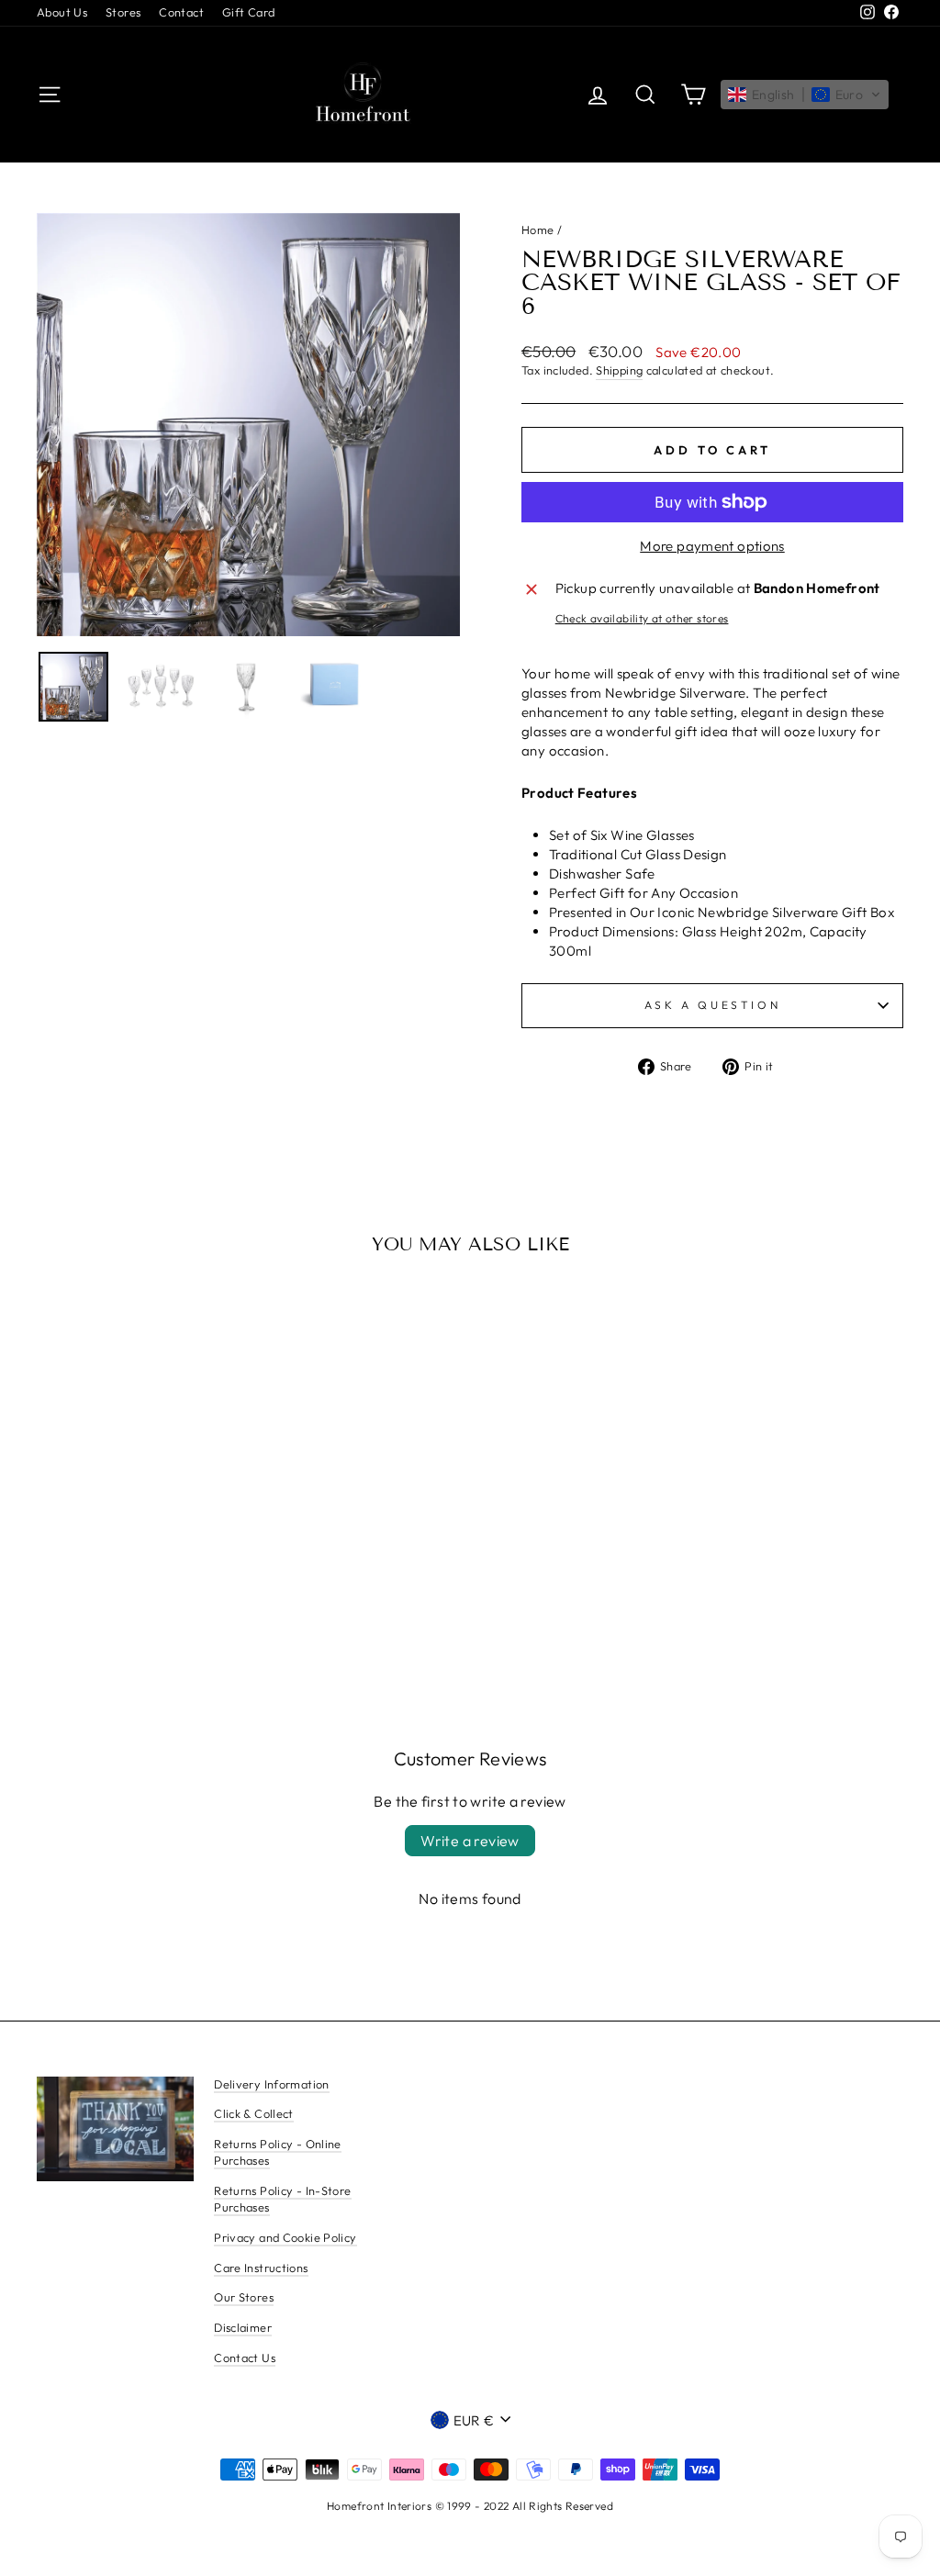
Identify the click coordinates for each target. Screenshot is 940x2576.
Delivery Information (272, 2084)
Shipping (619, 370)
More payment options (712, 546)
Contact (181, 12)
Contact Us (245, 2358)
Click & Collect (254, 2113)
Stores (123, 12)
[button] (805, 95)
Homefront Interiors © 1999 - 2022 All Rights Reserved (470, 2506)
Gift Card (248, 12)
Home (538, 230)
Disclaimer (243, 2327)
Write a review (470, 1841)
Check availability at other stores (642, 618)
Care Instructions (261, 2268)
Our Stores (244, 2297)
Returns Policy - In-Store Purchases (282, 2199)
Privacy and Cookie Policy (285, 2237)
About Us (62, 12)
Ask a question (712, 1005)
